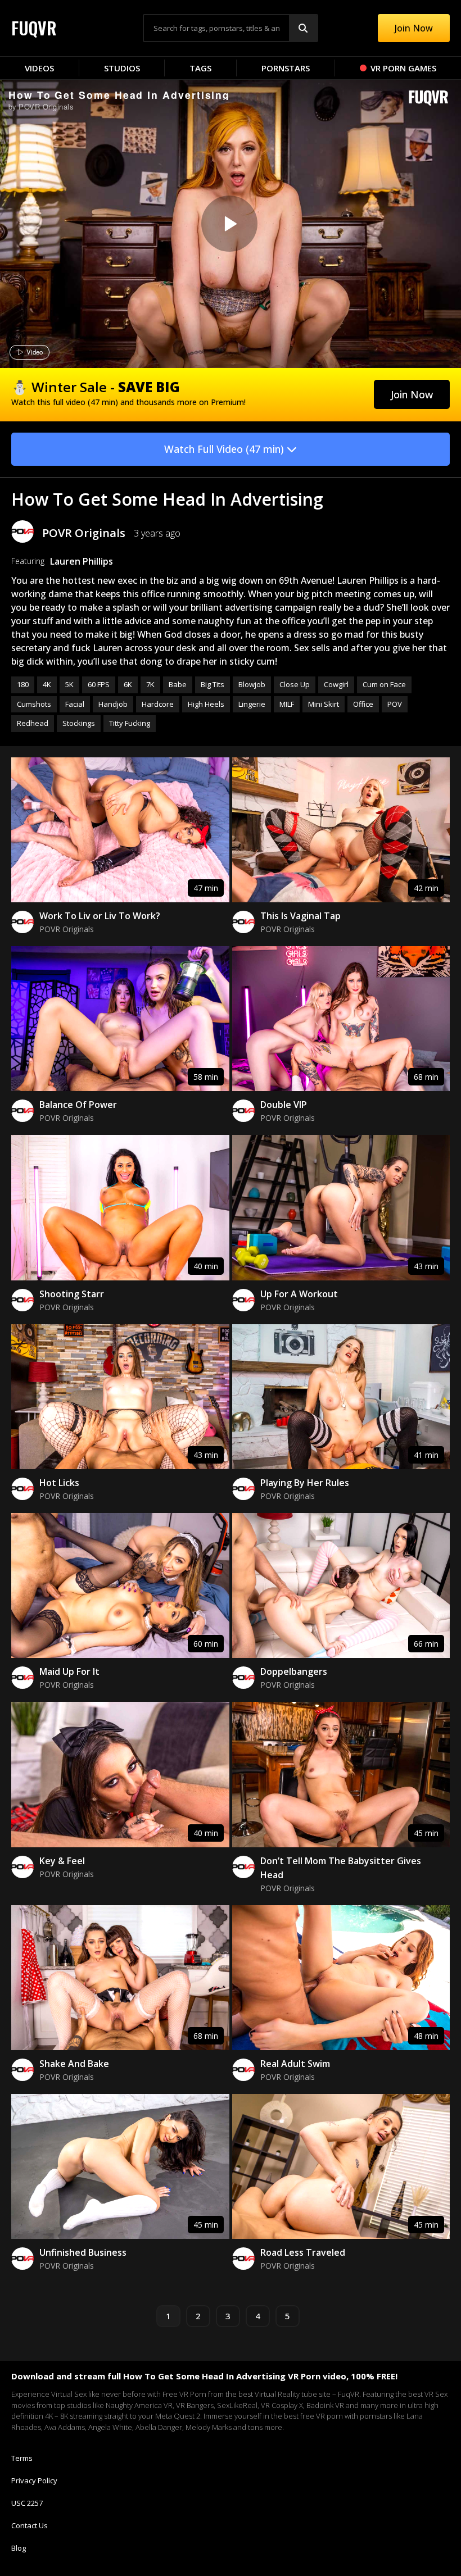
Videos (39, 68)
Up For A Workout (299, 1294)
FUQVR (34, 28)
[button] (412, 394)
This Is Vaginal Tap (300, 916)
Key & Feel (62, 1861)
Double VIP (284, 1105)
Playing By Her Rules (305, 1483)
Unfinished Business (83, 2252)
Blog (19, 2548)
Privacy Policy (34, 2480)
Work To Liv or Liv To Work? (100, 916)
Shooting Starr (72, 1294)
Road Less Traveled (303, 2252)
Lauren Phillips (82, 561)
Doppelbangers (294, 1671)
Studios (122, 68)
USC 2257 (27, 2503)
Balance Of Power (78, 1105)
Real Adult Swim (295, 2064)
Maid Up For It (69, 1671)
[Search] (303, 28)
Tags (200, 68)
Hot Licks (59, 1483)
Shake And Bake (74, 2064)
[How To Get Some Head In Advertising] (229, 224)
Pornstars (286, 68)
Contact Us (30, 2525)
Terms (22, 2458)
